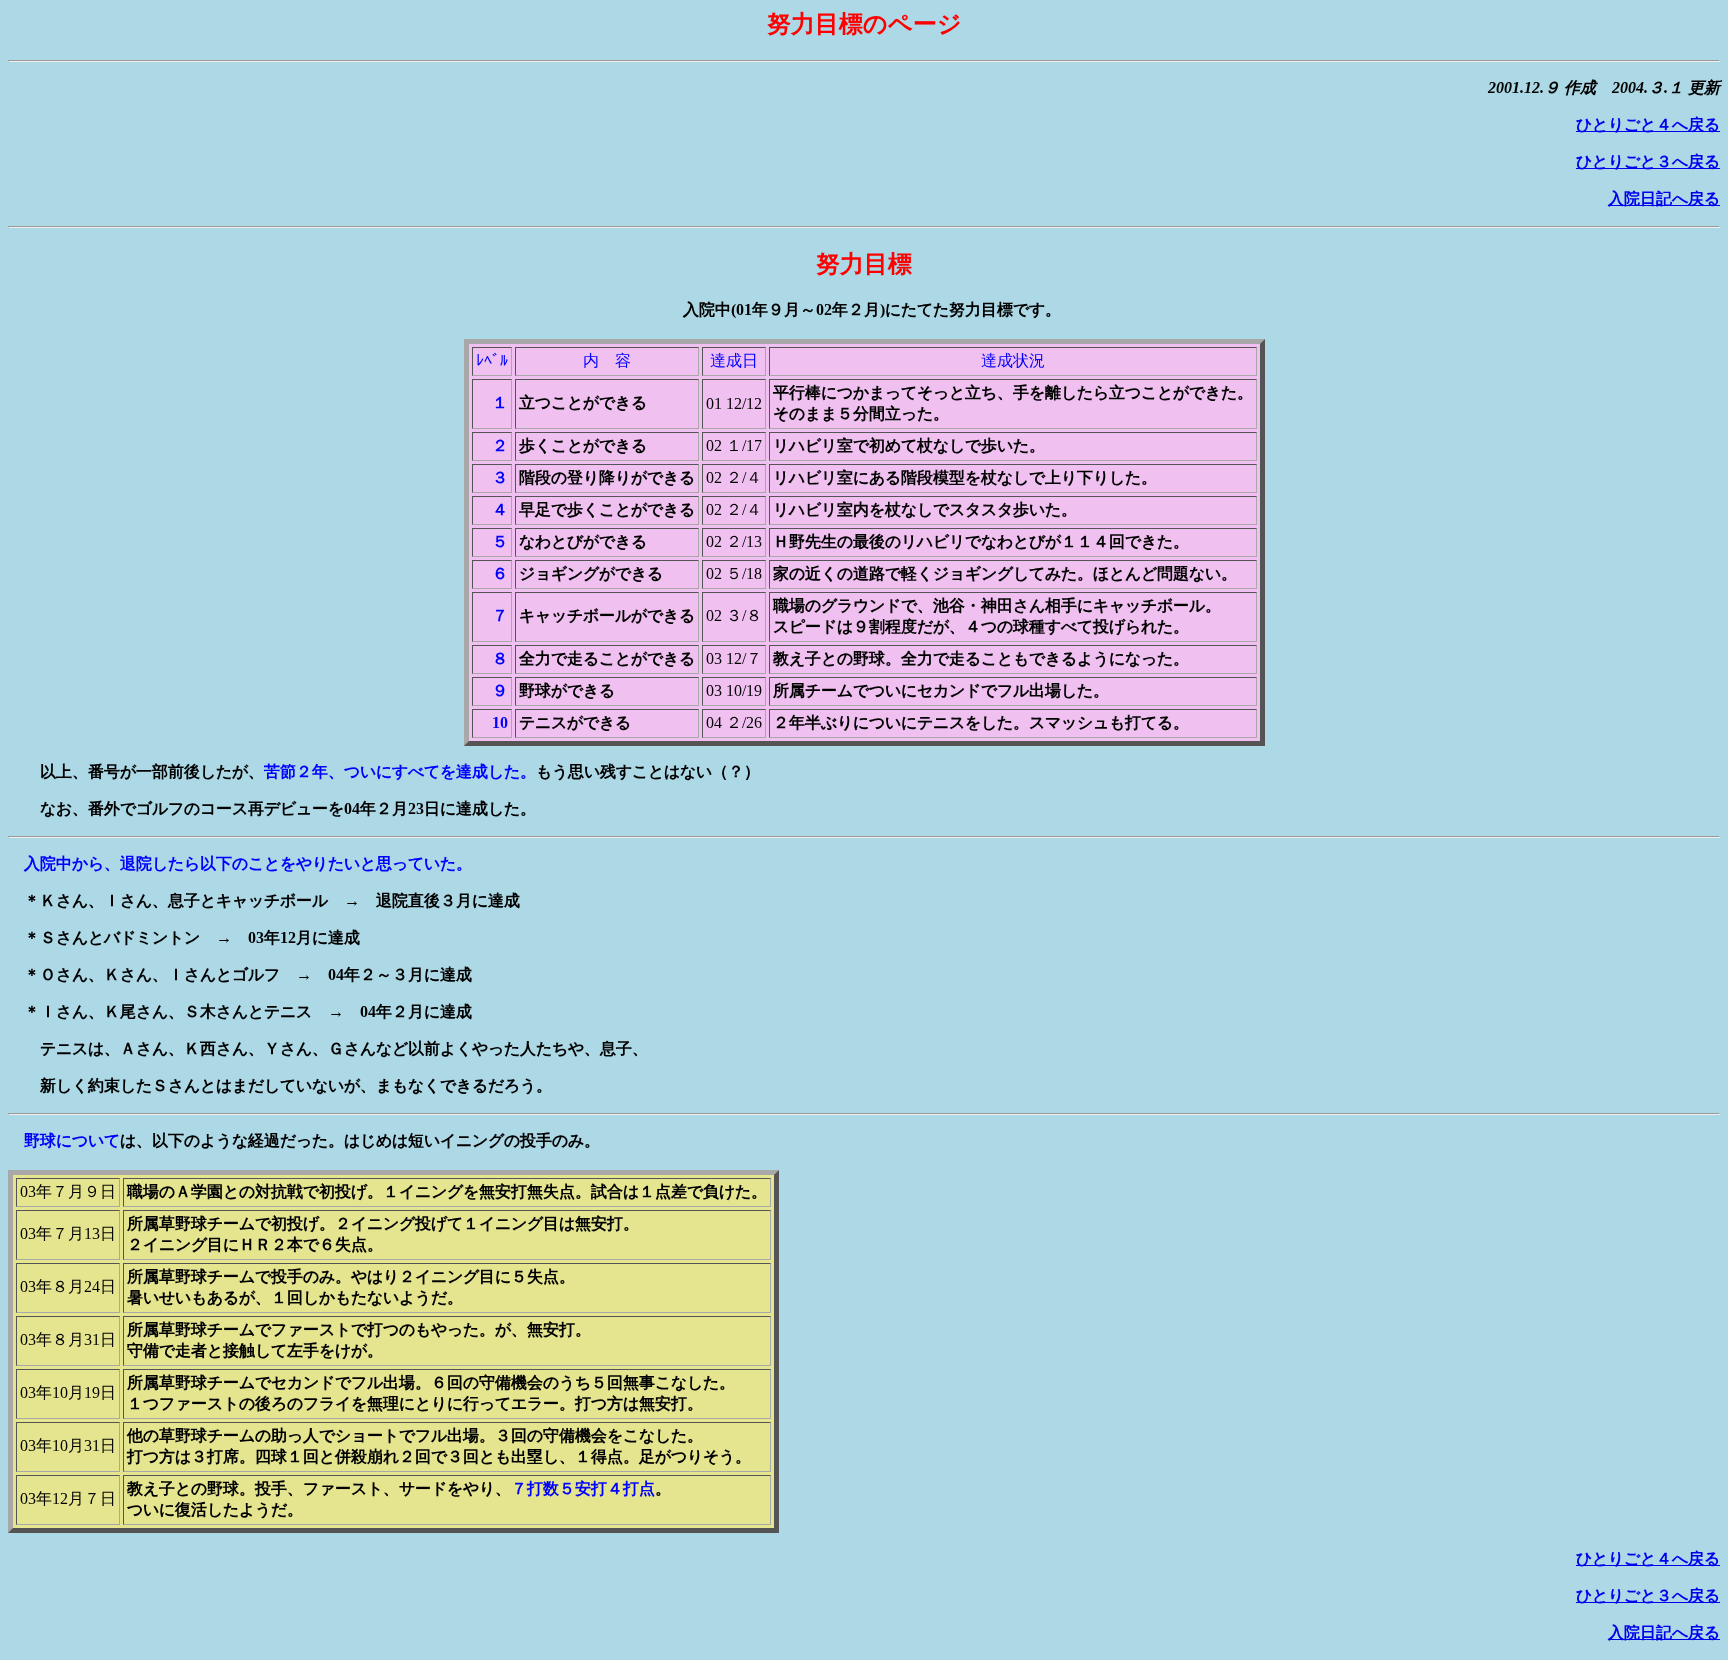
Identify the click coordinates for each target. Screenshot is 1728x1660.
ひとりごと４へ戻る (1648, 124)
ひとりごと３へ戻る (1648, 161)
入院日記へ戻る (1664, 198)
